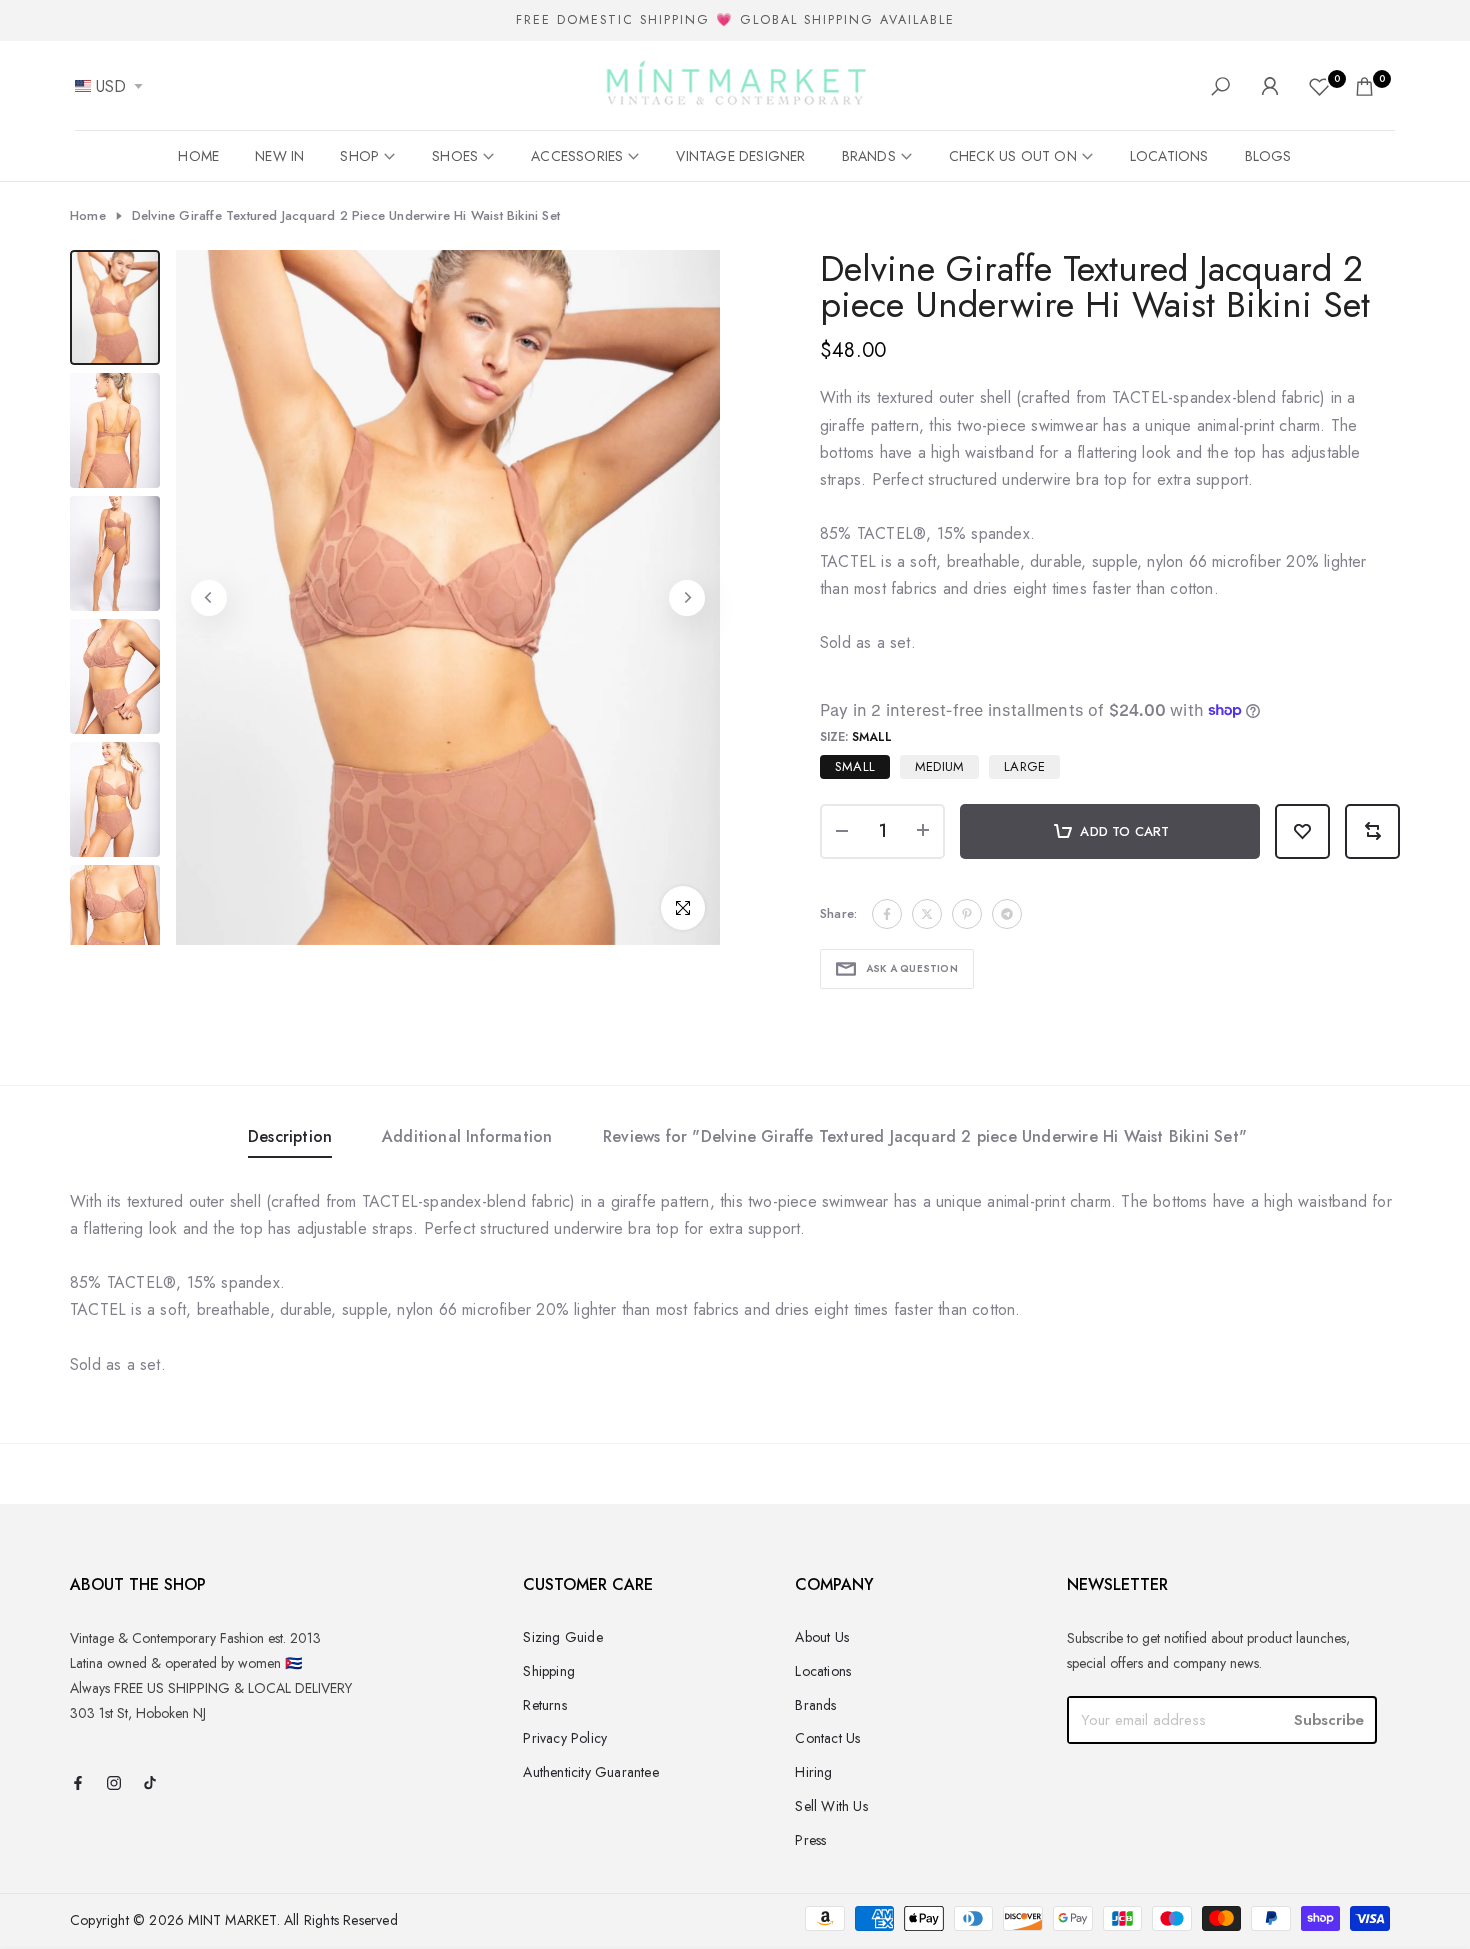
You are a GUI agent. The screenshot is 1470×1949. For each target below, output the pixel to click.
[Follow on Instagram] (114, 1784)
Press (810, 1840)
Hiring (813, 1772)
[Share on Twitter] (927, 914)
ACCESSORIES (577, 156)
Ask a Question (912, 968)
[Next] (687, 598)
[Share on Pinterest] (967, 914)
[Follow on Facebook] (78, 1784)
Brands (815, 1705)
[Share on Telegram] (1007, 914)
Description (290, 1136)
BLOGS (1268, 156)
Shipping (549, 1671)
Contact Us (827, 1738)
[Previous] (209, 598)
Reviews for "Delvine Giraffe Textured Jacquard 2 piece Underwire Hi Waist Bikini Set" (925, 1136)
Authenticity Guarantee (590, 1772)
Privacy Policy (565, 1738)
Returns (544, 1705)
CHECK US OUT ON (1013, 156)
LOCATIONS (1169, 156)
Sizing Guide (562, 1637)
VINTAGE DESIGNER (740, 156)
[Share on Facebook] (887, 914)
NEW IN (279, 156)
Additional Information (467, 1136)
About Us (822, 1637)
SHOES (455, 156)
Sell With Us (831, 1806)
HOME (198, 156)
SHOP (359, 156)
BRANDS (869, 156)
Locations (823, 1671)
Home (88, 216)
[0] (1319, 86)
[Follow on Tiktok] (150, 1784)
